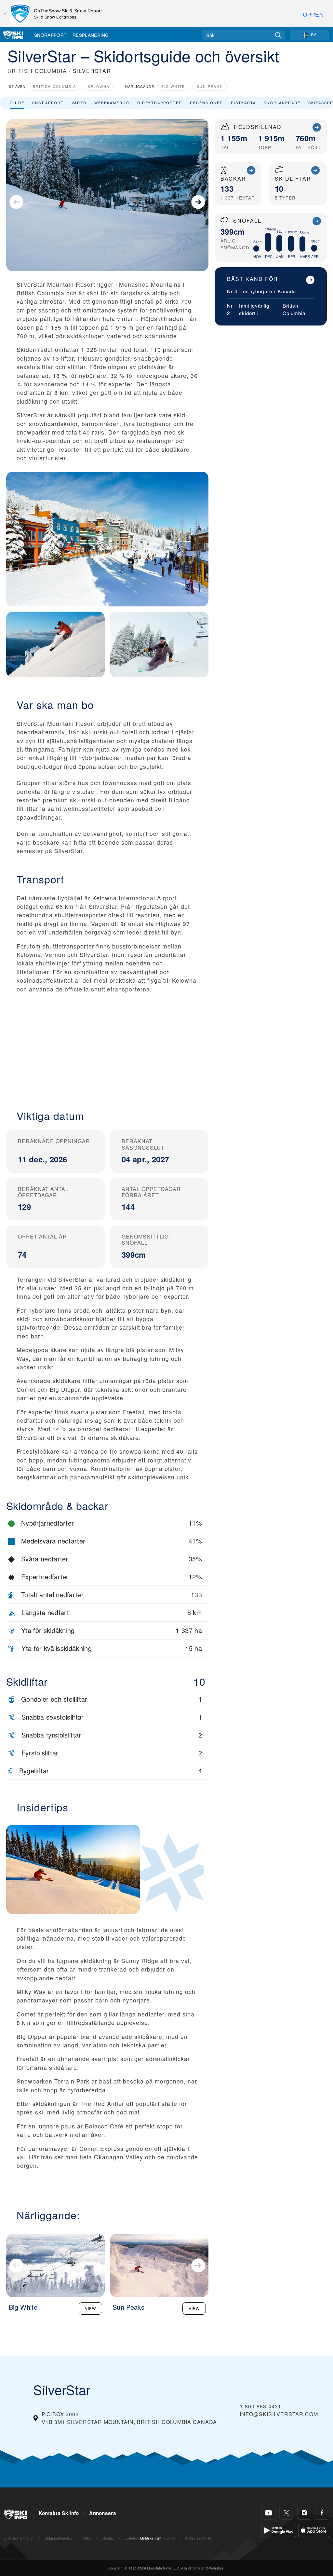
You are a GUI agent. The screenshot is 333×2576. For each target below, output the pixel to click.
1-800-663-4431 (260, 2406)
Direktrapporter (160, 103)
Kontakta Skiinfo (59, 2513)
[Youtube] (268, 2513)
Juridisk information (19, 2538)
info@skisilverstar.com (279, 2414)
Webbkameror (112, 103)
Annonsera (103, 2513)
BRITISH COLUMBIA (37, 71)
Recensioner (206, 103)
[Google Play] (279, 2530)
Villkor (87, 2538)
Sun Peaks (210, 86)
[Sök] (278, 35)
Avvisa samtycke (198, 2538)
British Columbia (54, 86)
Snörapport (50, 35)
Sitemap (108, 2538)
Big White (173, 86)
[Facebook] (322, 2513)
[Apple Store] (314, 2530)
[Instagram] (304, 2513)
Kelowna (99, 86)
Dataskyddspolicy (58, 2538)
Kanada (287, 291)
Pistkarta (243, 103)
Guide (17, 103)
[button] (107, 1046)
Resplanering (91, 35)
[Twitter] (286, 2513)
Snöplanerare (282, 103)
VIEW (90, 2308)
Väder (79, 103)
